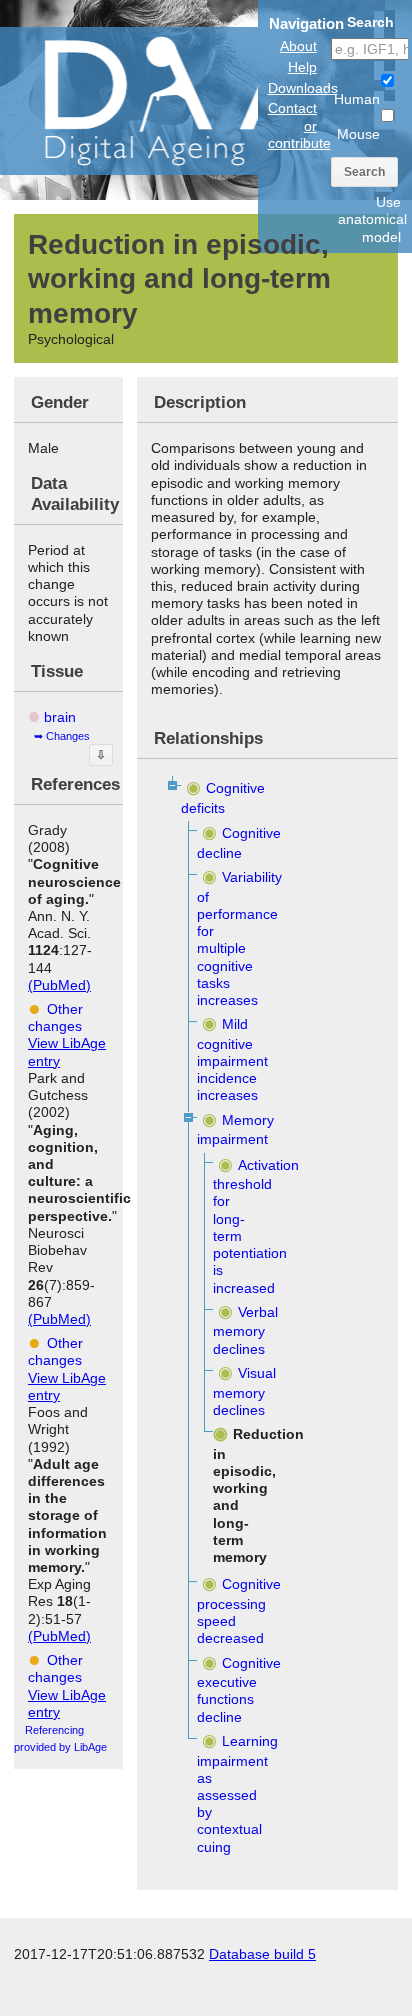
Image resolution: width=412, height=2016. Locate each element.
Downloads (303, 88)
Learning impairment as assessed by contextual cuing (237, 1794)
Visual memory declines (244, 1391)
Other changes (55, 1017)
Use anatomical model (372, 219)
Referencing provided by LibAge (60, 1738)
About (298, 46)
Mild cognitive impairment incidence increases (232, 1059)
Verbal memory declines (245, 1330)
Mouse (358, 134)
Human (357, 99)
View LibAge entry (67, 1051)
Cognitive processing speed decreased (238, 1611)
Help (302, 67)
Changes (68, 736)
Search (364, 172)
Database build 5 (262, 1954)
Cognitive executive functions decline (238, 1690)
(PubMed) (59, 985)
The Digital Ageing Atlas (200, 100)
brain (60, 717)
